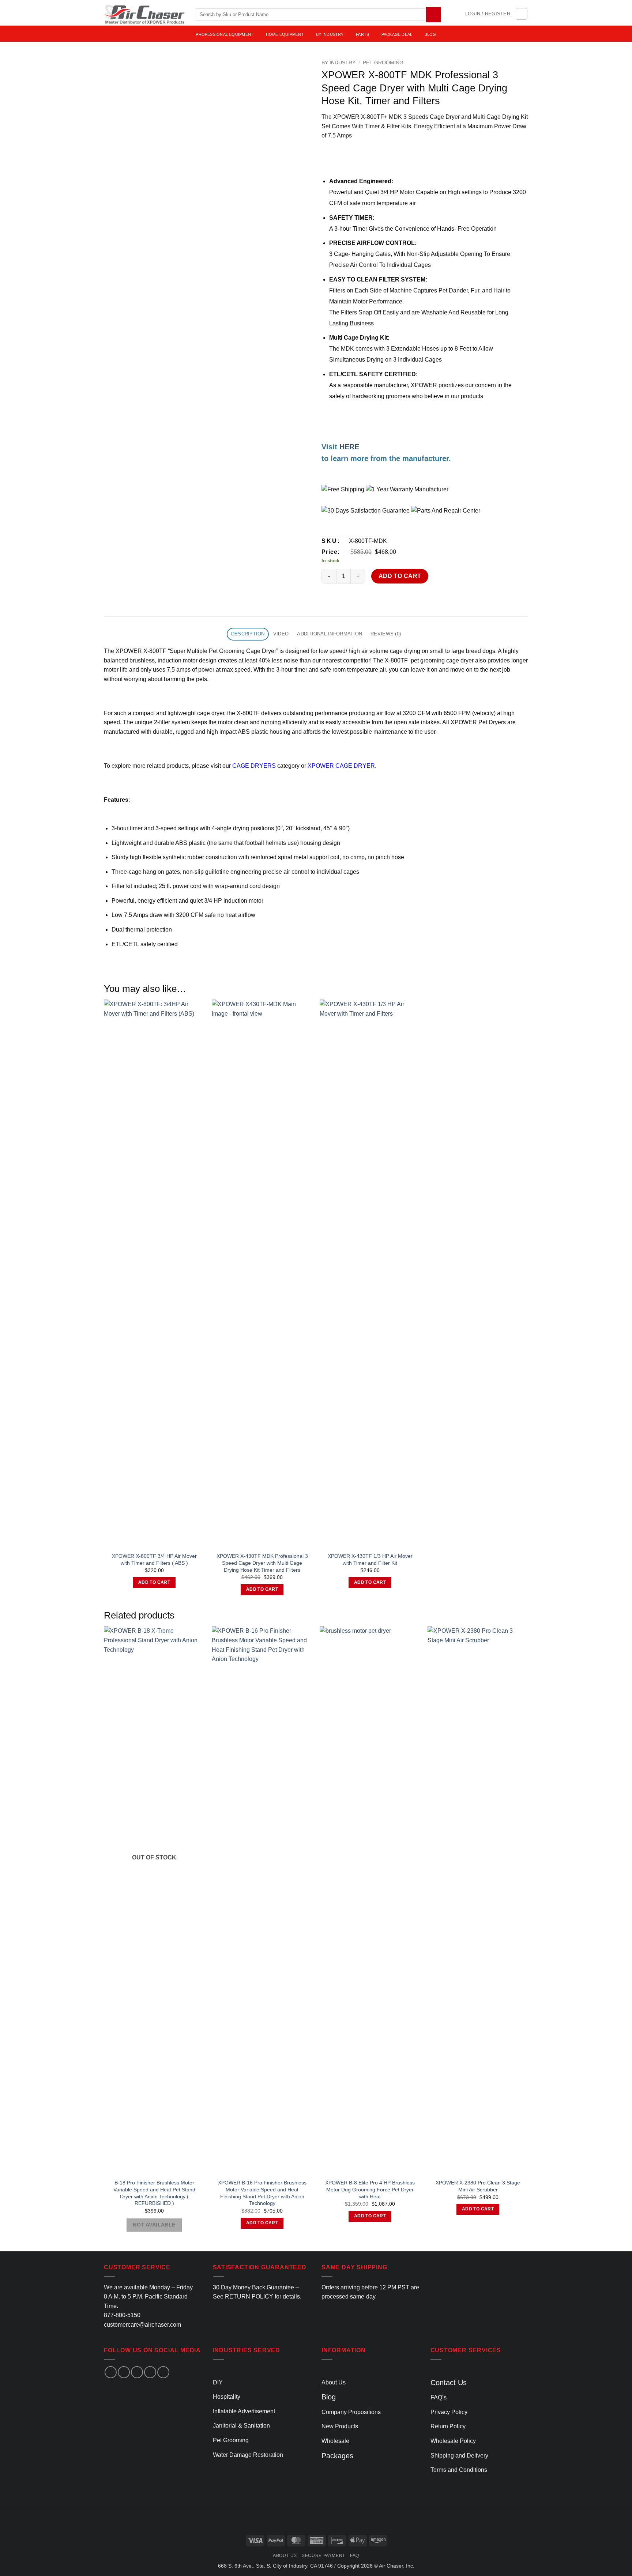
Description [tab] (248, 634)
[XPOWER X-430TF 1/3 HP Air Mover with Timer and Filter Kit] (370, 1274)
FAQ (355, 2556)
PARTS (362, 34)
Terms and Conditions (459, 2470)
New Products (340, 2426)
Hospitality (227, 2397)
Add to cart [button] (154, 1582)
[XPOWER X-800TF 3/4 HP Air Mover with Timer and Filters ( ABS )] (154, 1274)
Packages (337, 2456)
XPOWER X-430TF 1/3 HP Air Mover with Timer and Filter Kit (370, 1559)
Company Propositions (351, 2412)
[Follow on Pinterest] (150, 2372)
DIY (218, 2382)
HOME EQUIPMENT (285, 34)
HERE (349, 447)
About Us (334, 2382)
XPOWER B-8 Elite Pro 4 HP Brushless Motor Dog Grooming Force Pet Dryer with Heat (370, 2189)
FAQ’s (439, 2397)
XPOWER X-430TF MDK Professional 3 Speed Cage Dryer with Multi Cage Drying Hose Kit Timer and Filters (262, 1563)
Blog (329, 2397)
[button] (488, 14)
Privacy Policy (449, 2412)
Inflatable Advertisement (244, 2411)
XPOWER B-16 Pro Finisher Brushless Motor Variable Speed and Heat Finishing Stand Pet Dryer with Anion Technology (262, 2193)
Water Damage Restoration (248, 2455)
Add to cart (400, 576)
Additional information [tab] (330, 634)
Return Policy (448, 2426)
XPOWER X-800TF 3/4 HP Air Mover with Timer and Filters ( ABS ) (154, 1559)
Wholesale (335, 2441)
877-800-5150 (122, 2315)
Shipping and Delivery (459, 2456)
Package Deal (397, 34)
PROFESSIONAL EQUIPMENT (225, 34)
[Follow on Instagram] (124, 2372)
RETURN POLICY (249, 2297)
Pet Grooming (231, 2440)
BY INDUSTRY (330, 34)
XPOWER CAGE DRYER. (342, 766)
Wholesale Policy (453, 2441)
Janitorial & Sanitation (241, 2426)
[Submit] (434, 14)
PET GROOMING (383, 63)
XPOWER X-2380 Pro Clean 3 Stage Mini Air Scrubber (478, 2186)
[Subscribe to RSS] (163, 2372)
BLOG (430, 34)
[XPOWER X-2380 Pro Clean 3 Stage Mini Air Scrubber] (478, 1900)
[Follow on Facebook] (111, 2372)
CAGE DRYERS (254, 766)
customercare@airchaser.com (142, 2325)
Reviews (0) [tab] (386, 634)
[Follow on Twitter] (137, 2372)
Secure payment (323, 2556)
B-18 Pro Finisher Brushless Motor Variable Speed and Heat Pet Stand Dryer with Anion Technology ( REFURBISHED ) (154, 2193)
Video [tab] (281, 634)
